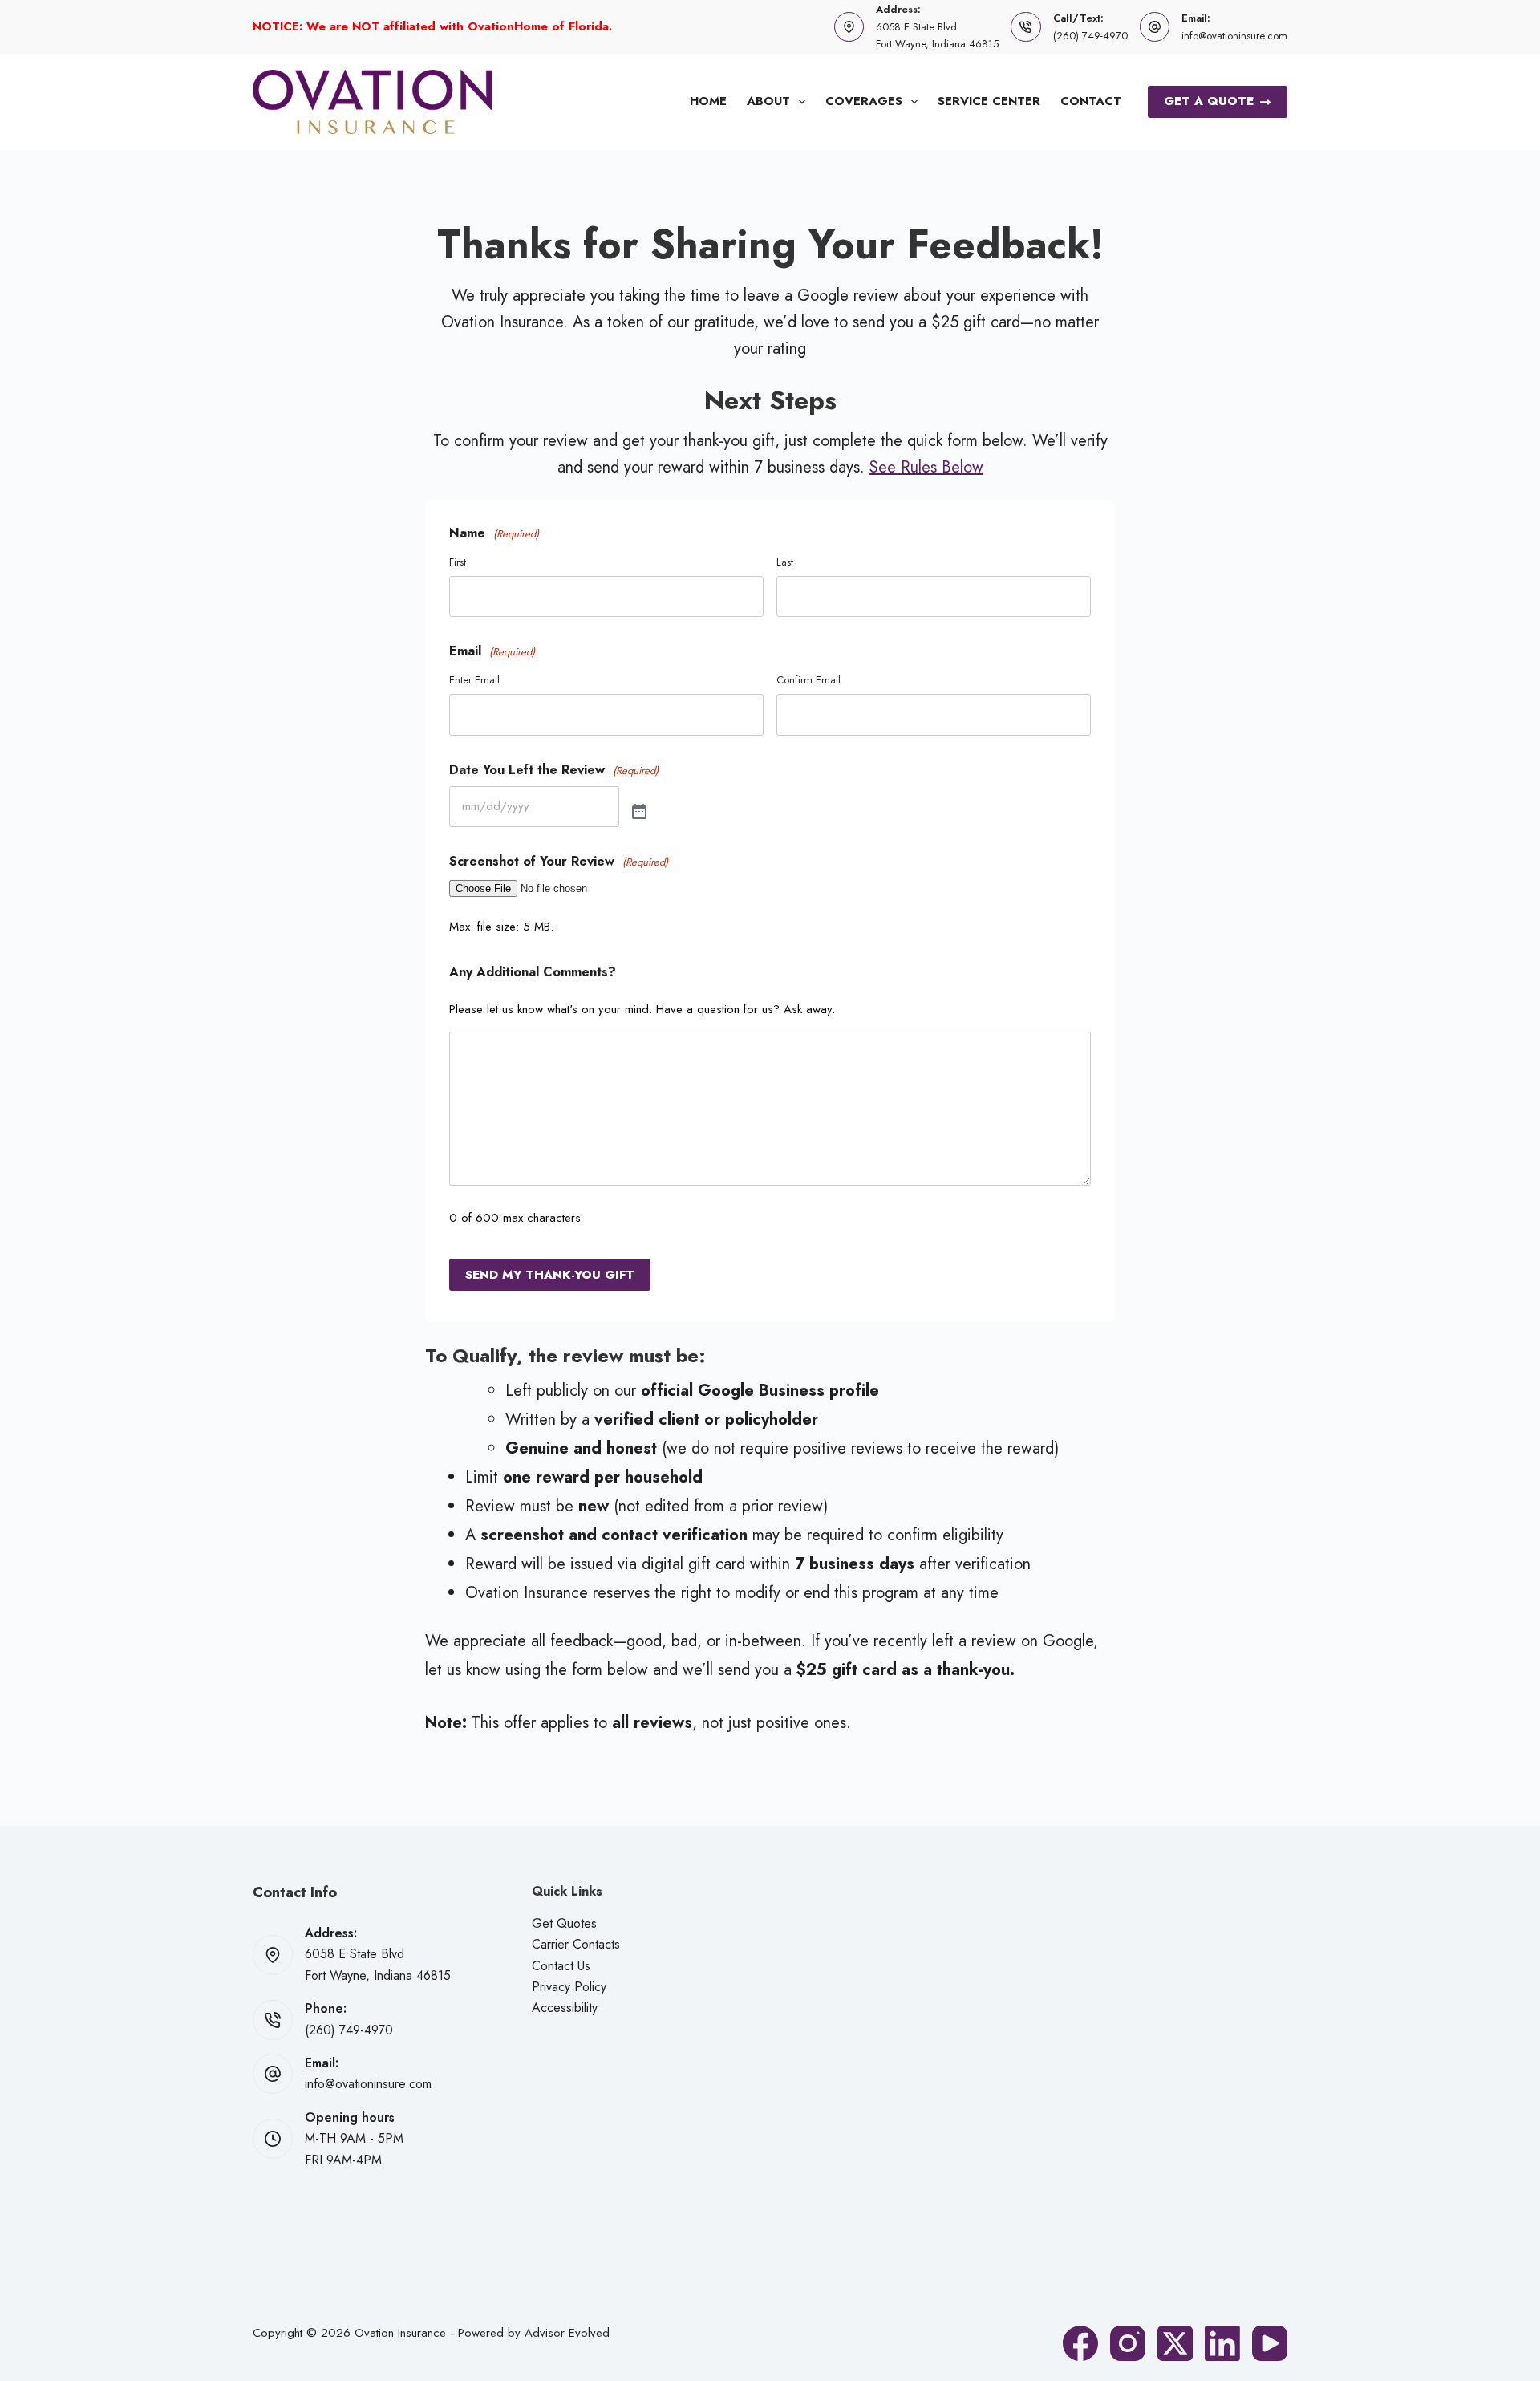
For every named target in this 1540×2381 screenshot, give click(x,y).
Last (785, 562)
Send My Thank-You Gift (550, 1275)
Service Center (989, 101)
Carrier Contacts (576, 1944)
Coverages (864, 101)
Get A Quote (1209, 101)
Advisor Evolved (567, 2333)
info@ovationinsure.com (1234, 36)
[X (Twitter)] (1175, 2343)
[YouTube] (1270, 2343)
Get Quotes (564, 1923)
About (768, 101)
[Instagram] (1128, 2343)
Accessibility (565, 2008)
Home (708, 101)
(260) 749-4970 (1090, 36)
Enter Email (474, 680)
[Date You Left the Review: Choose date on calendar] (639, 813)
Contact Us (561, 1966)
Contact (1091, 101)
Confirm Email (808, 680)
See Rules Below (926, 467)
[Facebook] (1080, 2343)
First (458, 562)
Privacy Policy (569, 1987)
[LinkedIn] (1222, 2343)
